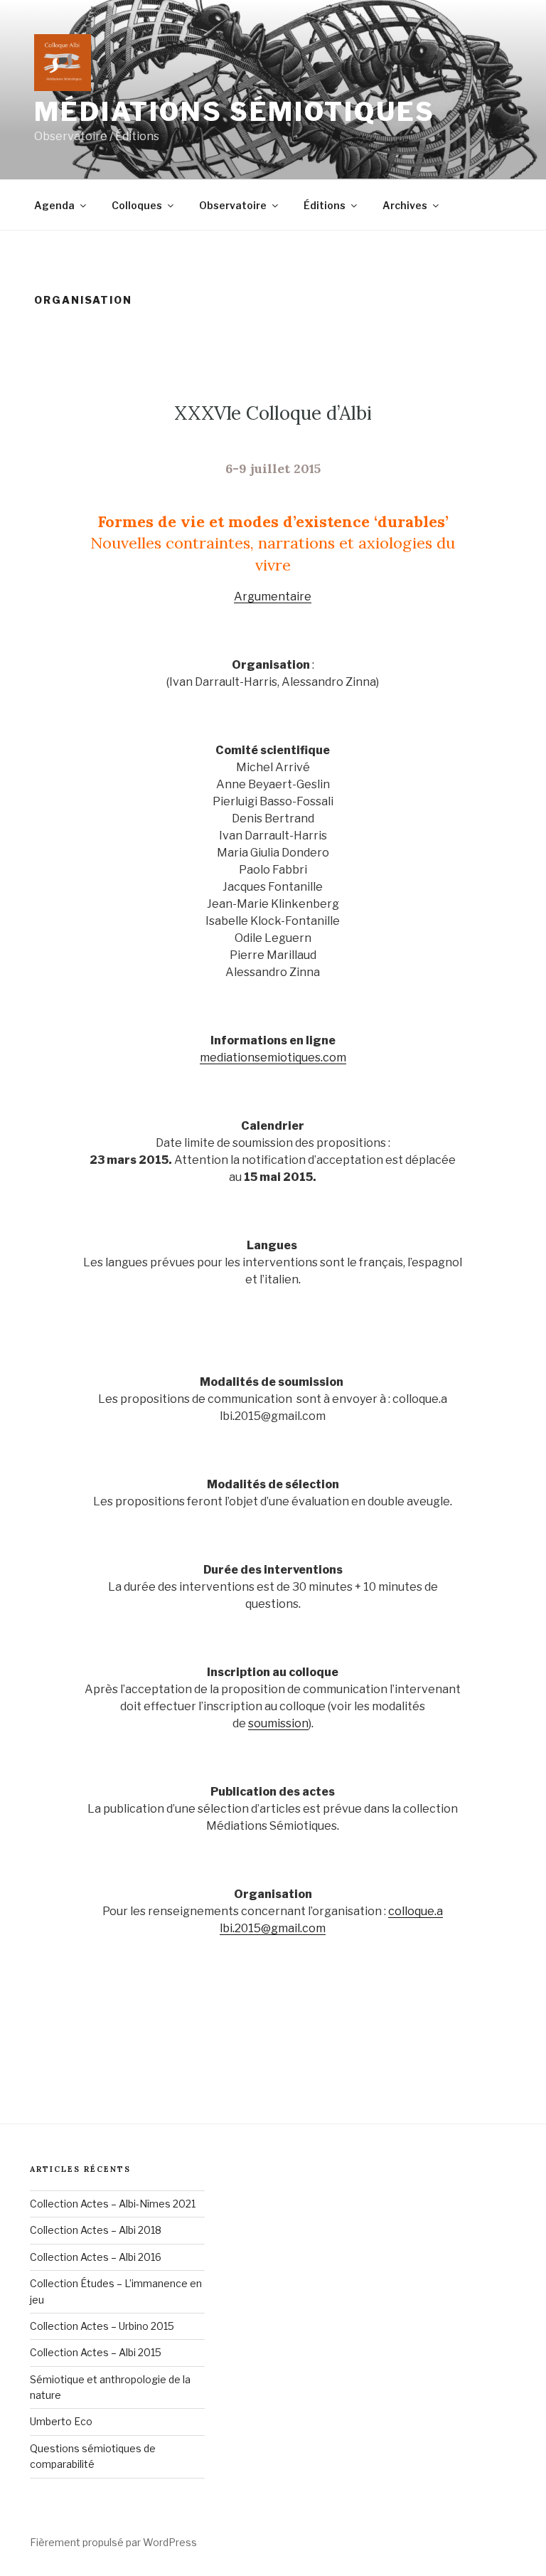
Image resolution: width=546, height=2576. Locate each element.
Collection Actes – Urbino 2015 (102, 2326)
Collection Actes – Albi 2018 (96, 2230)
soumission (278, 1723)
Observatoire (233, 205)
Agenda (54, 205)
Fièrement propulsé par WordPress (113, 2542)
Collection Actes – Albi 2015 (96, 2352)
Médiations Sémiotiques (235, 112)
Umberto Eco (61, 2421)
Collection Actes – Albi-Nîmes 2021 (113, 2204)
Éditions (325, 205)
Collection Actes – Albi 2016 (96, 2257)
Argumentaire (273, 597)
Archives (405, 205)
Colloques (137, 205)
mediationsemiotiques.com (273, 1058)
